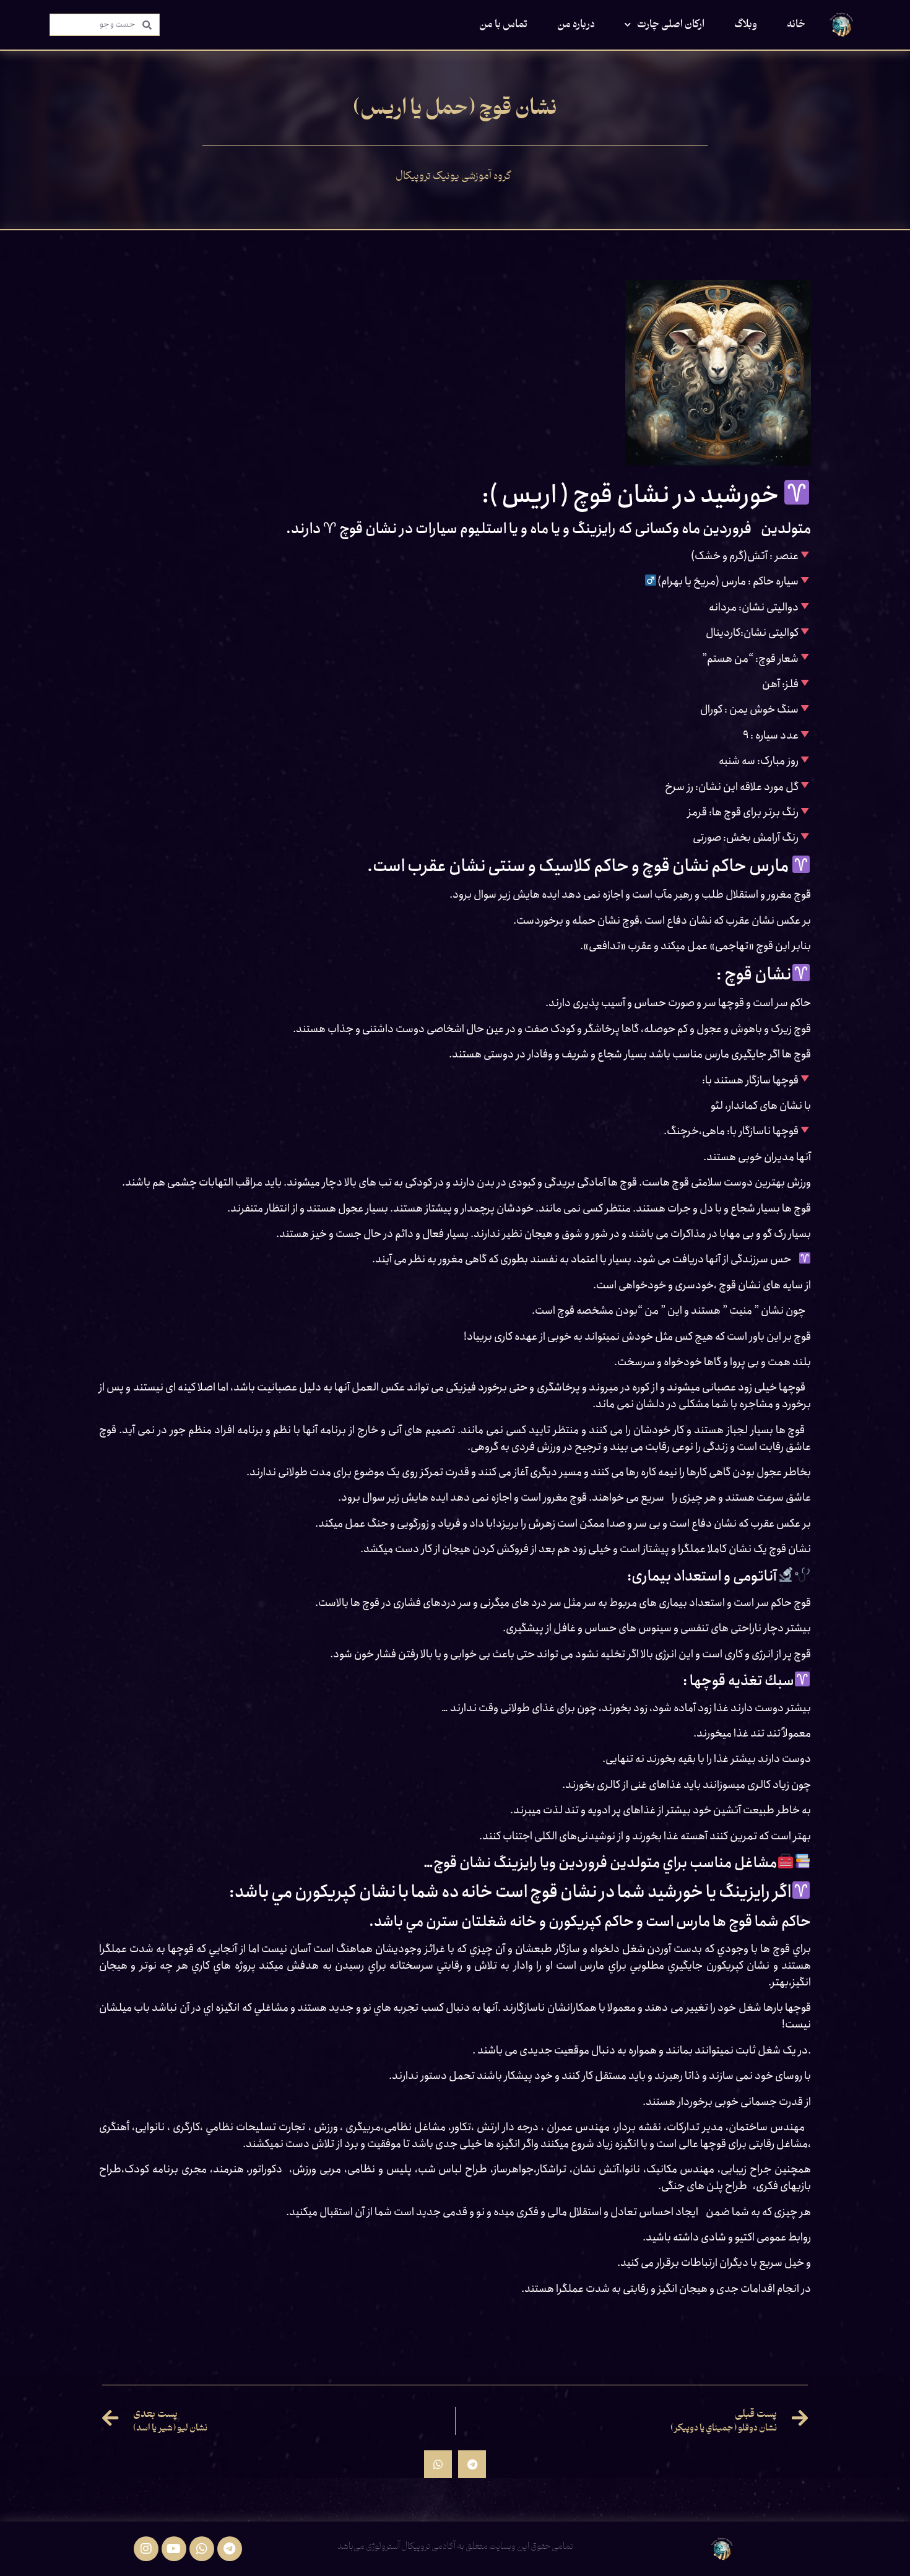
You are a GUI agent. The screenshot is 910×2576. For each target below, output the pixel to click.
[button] (472, 2464)
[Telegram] (230, 2549)
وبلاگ (746, 25)
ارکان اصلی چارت (671, 25)
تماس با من (503, 25)
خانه (796, 25)
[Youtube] (174, 2549)
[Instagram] (146, 2549)
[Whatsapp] (202, 2549)
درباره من (576, 25)
